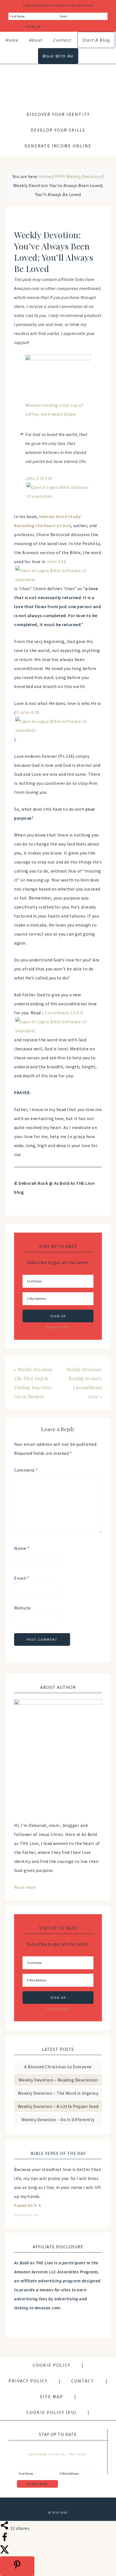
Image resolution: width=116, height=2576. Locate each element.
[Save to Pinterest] (17, 2566)
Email (22, 1578)
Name (22, 1548)
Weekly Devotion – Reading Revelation (58, 2080)
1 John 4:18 (28, 712)
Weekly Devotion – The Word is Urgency (58, 2093)
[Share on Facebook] (5, 2540)
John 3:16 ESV (39, 478)
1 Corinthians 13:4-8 (62, 1013)
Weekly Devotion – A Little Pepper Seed (58, 2106)
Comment (26, 1470)
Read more (25, 1887)
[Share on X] (5, 2552)
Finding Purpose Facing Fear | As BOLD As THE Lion (58, 82)
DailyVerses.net (26, 2215)
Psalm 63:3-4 (27, 2205)
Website (23, 1608)
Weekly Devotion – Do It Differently (58, 2119)
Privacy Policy (58, 1327)
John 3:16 (56, 561)
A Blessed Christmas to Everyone (58, 2067)
